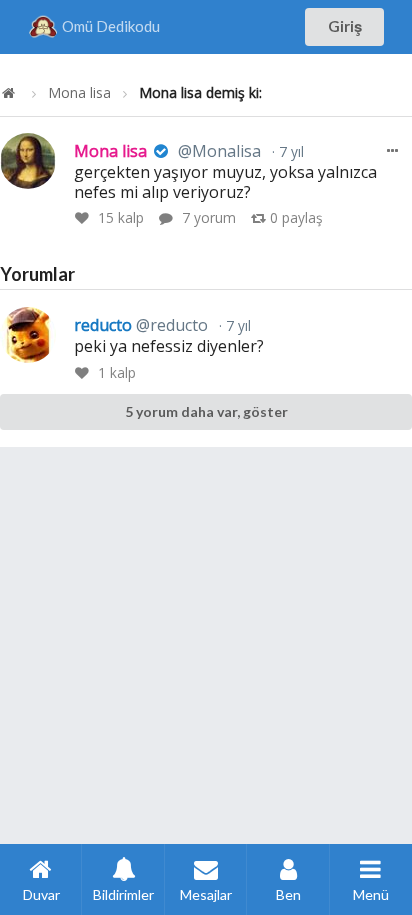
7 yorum (209, 217)
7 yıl (289, 151)
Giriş (345, 26)
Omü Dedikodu (111, 26)
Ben (288, 894)
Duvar (41, 894)
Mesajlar (206, 894)
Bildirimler (123, 894)
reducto (141, 325)
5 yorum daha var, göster (206, 411)
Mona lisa (79, 93)
